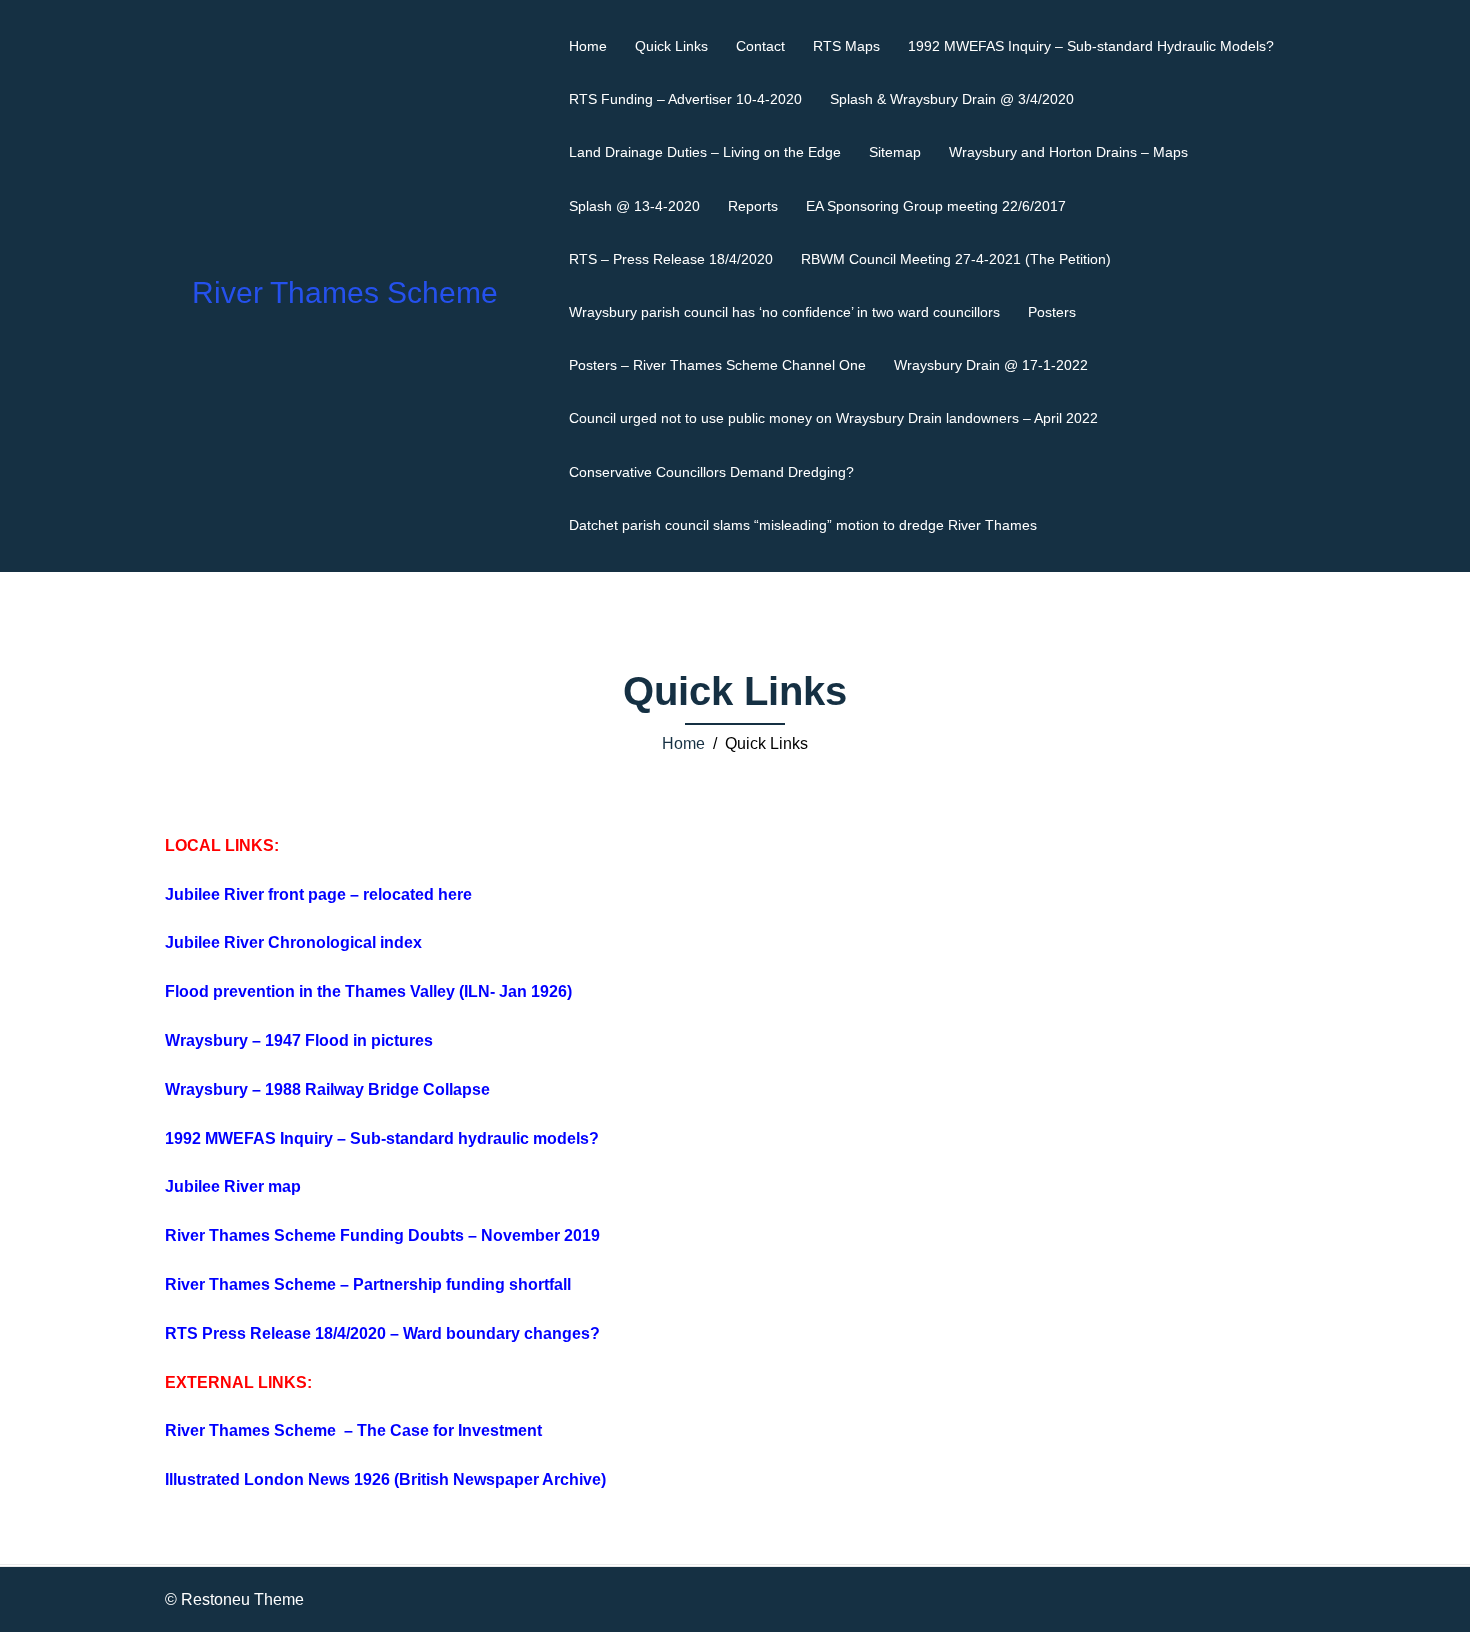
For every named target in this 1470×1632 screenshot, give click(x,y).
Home (588, 46)
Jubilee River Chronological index (293, 942)
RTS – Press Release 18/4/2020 (671, 259)
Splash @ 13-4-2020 (634, 206)
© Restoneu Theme (234, 1599)
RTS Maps (846, 46)
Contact (760, 46)
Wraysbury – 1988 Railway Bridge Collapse (327, 1089)
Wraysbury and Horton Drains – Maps (1068, 152)
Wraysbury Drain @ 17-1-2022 (991, 365)
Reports (753, 206)
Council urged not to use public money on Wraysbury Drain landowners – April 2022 (833, 418)
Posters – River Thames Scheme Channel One (717, 365)
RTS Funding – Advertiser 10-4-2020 (685, 99)
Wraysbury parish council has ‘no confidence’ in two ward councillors (784, 312)
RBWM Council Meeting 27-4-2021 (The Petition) (956, 259)
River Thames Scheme (345, 292)
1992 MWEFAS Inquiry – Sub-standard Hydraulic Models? (1091, 46)
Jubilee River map (233, 1186)
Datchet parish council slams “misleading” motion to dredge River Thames (803, 525)
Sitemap (895, 152)
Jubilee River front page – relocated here (320, 894)
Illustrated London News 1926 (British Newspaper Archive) (385, 1479)
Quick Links (671, 46)
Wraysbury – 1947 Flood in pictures (299, 1040)
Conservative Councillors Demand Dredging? (711, 472)
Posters (1052, 312)
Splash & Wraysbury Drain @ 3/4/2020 (952, 99)
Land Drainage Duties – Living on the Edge (705, 152)
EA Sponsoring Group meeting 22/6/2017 (936, 206)
